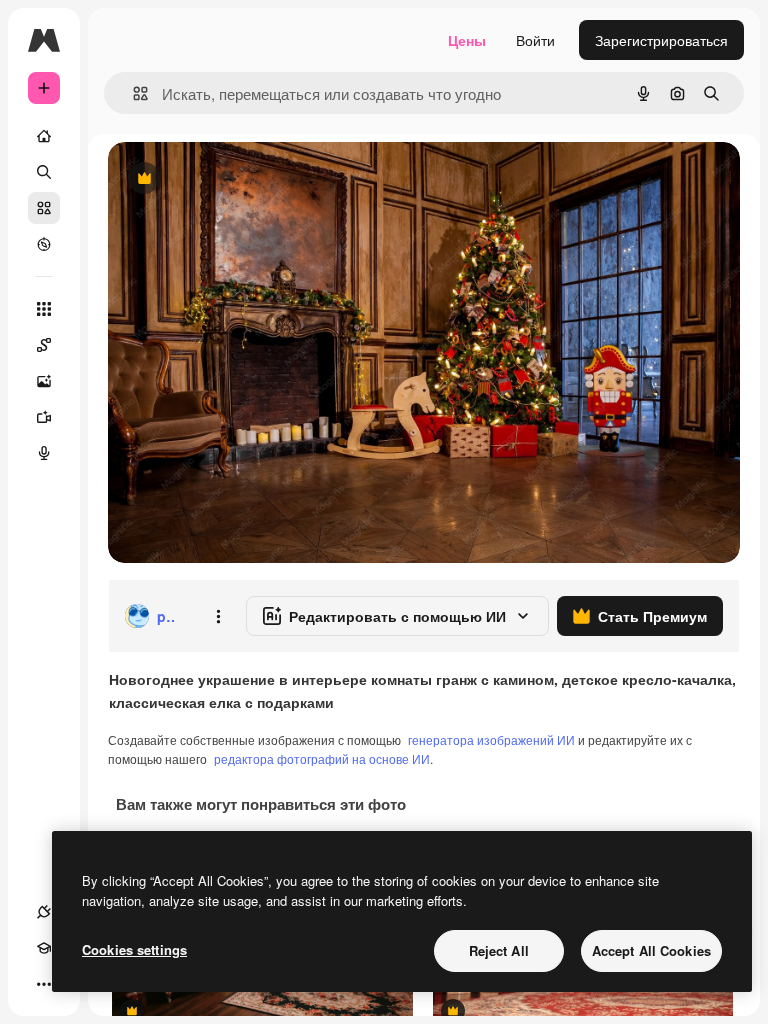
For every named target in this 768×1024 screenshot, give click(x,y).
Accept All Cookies (651, 950)
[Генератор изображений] (44, 381)
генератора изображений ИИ (491, 739)
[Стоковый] (44, 208)
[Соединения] (44, 912)
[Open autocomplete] (132, 93)
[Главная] (44, 136)
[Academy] (44, 948)
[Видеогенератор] (44, 417)
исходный (242, 179)
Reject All (499, 950)
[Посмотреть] (44, 244)
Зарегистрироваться (661, 40)
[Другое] (44, 984)
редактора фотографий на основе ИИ (322, 758)
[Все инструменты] (44, 309)
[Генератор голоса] (44, 453)
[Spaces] (44, 345)
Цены (467, 40)
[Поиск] (44, 172)
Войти (535, 40)
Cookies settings (134, 949)
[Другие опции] (218, 616)
